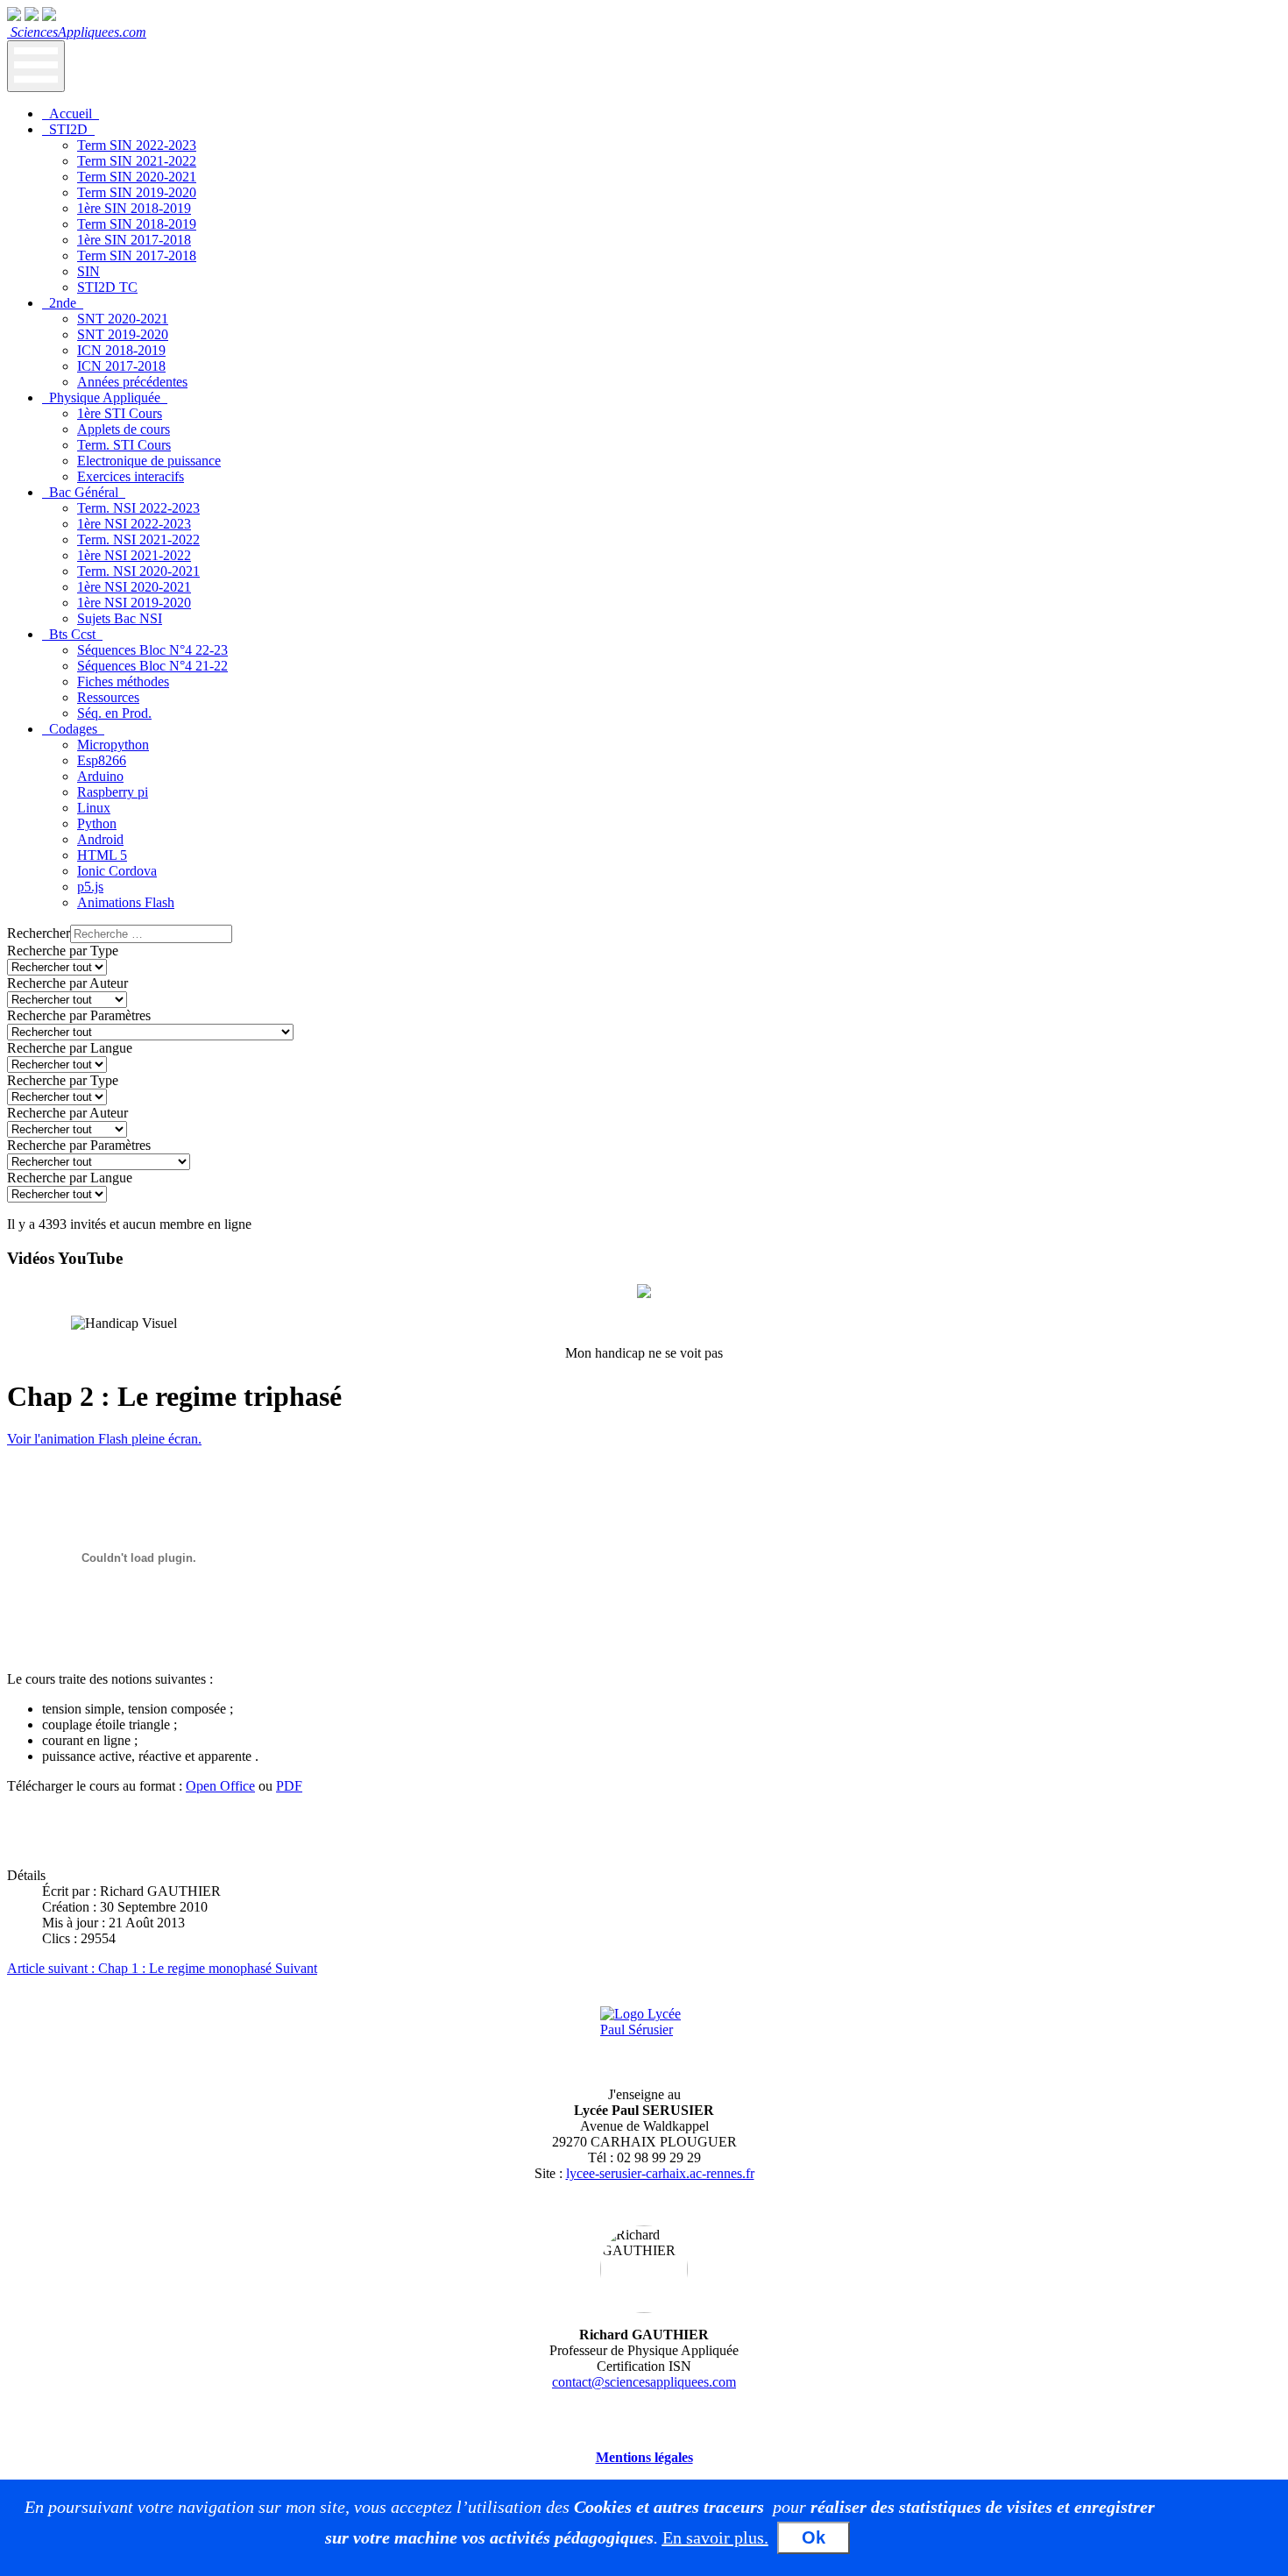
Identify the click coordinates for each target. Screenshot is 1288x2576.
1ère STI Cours (120, 413)
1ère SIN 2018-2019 (134, 208)
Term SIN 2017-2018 (137, 255)
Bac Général (84, 492)
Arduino (100, 776)
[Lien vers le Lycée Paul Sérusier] (644, 2040)
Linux (94, 808)
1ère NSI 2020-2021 (134, 587)
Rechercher (39, 933)
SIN (88, 271)
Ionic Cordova (117, 871)
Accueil (71, 114)
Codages (73, 729)
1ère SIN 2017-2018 (134, 240)
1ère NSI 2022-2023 (134, 524)
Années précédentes (132, 382)
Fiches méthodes (123, 681)
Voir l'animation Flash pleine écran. (104, 1439)
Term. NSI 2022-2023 (138, 508)
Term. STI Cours (124, 445)
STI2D (68, 129)
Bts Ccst (72, 634)
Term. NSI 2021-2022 (138, 539)
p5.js (90, 887)
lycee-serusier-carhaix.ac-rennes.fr (660, 2173)
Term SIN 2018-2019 (137, 224)
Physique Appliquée (105, 397)
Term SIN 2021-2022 (137, 161)
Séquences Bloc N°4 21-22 (152, 666)
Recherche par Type (63, 951)
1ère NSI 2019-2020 (134, 603)
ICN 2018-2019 (121, 350)
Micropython (113, 745)
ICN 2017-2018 (121, 366)
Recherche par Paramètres (79, 1015)
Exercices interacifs (131, 476)
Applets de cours (124, 429)
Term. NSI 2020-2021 (138, 571)
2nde (63, 303)
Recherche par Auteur (67, 983)
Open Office (220, 1786)
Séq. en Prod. (114, 713)
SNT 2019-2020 (123, 334)
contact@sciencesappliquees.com (644, 2382)
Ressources (108, 697)
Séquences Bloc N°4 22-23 (152, 650)
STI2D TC (107, 287)
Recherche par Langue (70, 1048)
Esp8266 (102, 760)
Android (100, 839)
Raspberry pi (113, 792)
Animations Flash (126, 902)
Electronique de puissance (149, 461)
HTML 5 (102, 855)
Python (97, 823)
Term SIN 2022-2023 (137, 145)
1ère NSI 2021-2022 (134, 555)
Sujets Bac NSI (120, 618)
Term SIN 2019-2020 (137, 192)
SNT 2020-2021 (123, 319)
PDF (289, 1786)
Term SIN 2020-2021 (137, 177)
